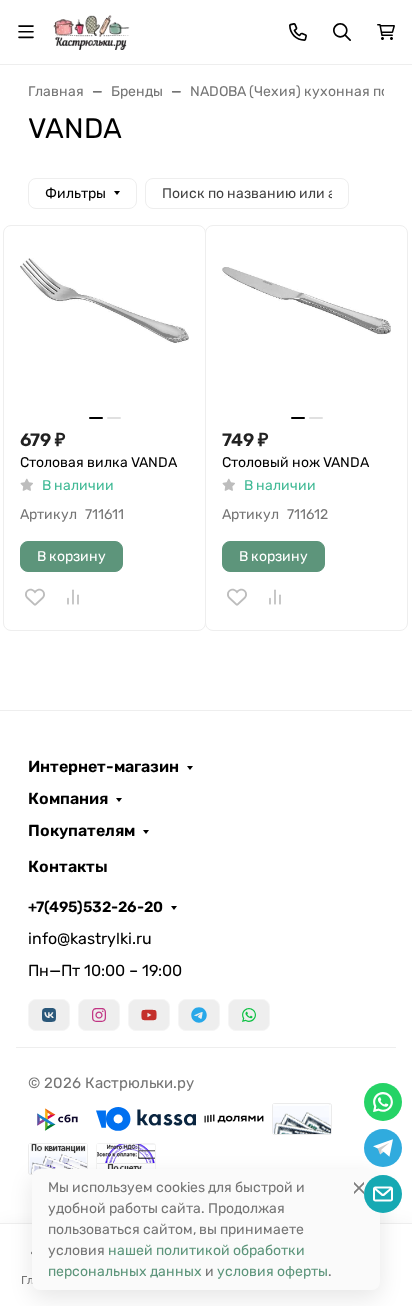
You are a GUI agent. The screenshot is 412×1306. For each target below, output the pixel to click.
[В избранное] (35, 597)
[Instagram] (99, 1015)
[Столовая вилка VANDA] (104, 326)
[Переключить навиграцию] (26, 32)
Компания (68, 799)
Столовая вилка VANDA (98, 462)
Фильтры (75, 193)
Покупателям (81, 831)
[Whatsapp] (249, 1015)
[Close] (359, 1187)
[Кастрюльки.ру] (91, 30)
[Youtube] (149, 1015)
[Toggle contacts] (298, 32)
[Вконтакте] (49, 1015)
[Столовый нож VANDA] (306, 326)
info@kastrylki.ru (90, 938)
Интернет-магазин (103, 767)
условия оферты (272, 1271)
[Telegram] (199, 1015)
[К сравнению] (73, 597)
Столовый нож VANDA (295, 462)
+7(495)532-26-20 (95, 907)
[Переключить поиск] (342, 32)
